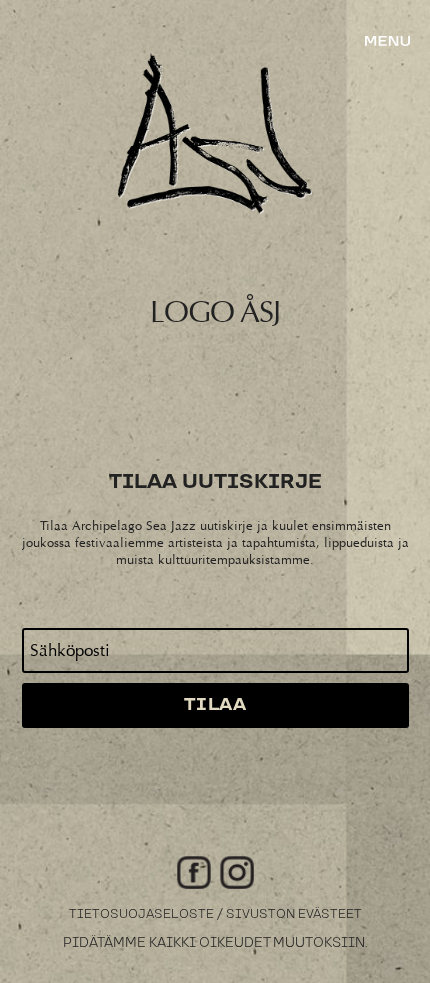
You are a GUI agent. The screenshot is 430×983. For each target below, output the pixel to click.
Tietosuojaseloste (141, 914)
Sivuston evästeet (294, 914)
